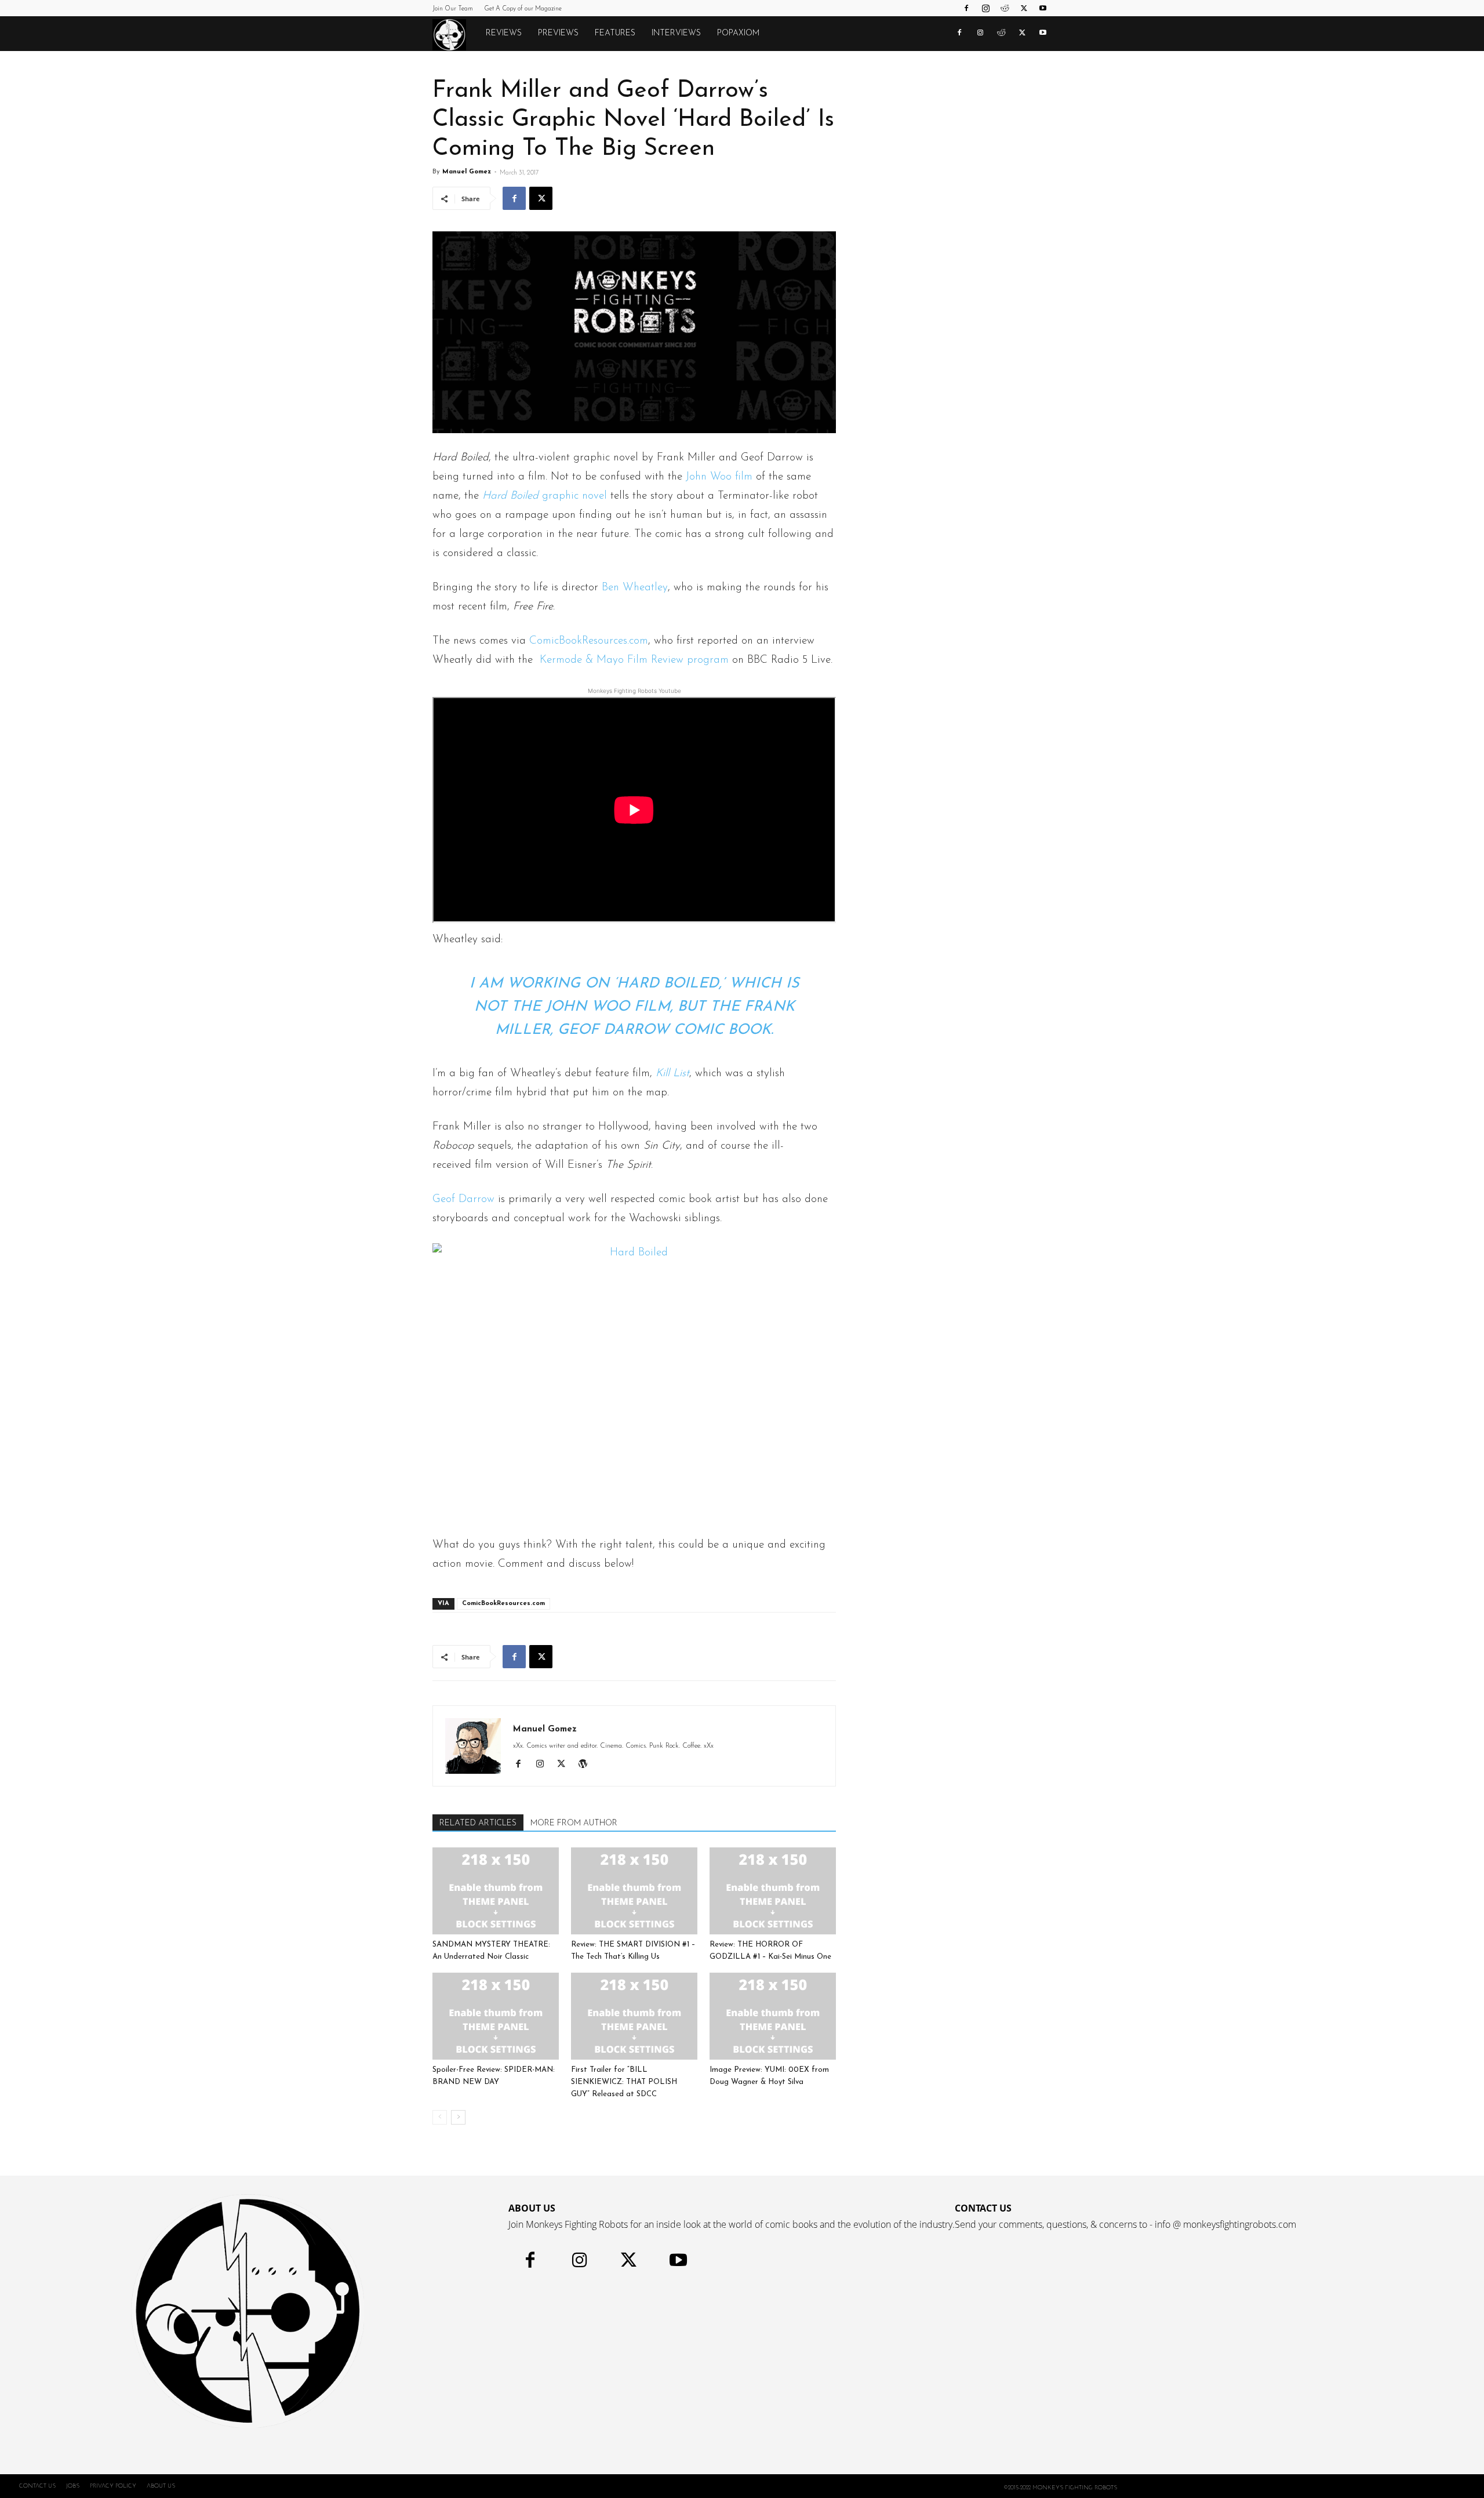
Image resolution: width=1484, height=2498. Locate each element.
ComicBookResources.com (589, 641)
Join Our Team (453, 9)
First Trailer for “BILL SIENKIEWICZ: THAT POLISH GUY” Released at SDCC (624, 2082)
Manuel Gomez (467, 172)
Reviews (504, 33)
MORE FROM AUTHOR (574, 1823)
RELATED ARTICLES (478, 1823)
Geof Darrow (463, 1199)
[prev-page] (440, 2117)
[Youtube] (1043, 8)
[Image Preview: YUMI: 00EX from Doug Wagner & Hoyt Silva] (773, 2016)
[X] (1024, 8)
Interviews (676, 33)
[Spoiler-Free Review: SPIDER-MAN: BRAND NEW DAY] (496, 2016)
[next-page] (458, 2117)
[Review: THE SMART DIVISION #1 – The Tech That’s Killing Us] (634, 1891)
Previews (558, 33)
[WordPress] (587, 1766)
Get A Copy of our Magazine (523, 9)
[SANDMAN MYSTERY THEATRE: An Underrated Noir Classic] (496, 1891)
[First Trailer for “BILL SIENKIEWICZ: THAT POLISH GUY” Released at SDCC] (634, 2016)
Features (615, 33)
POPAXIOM (738, 33)
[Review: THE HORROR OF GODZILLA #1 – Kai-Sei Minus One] (773, 1891)
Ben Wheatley (635, 588)
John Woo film (719, 477)
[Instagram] (985, 8)
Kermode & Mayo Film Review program (634, 660)
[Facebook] (966, 8)
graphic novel (546, 496)
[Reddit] (1005, 8)
